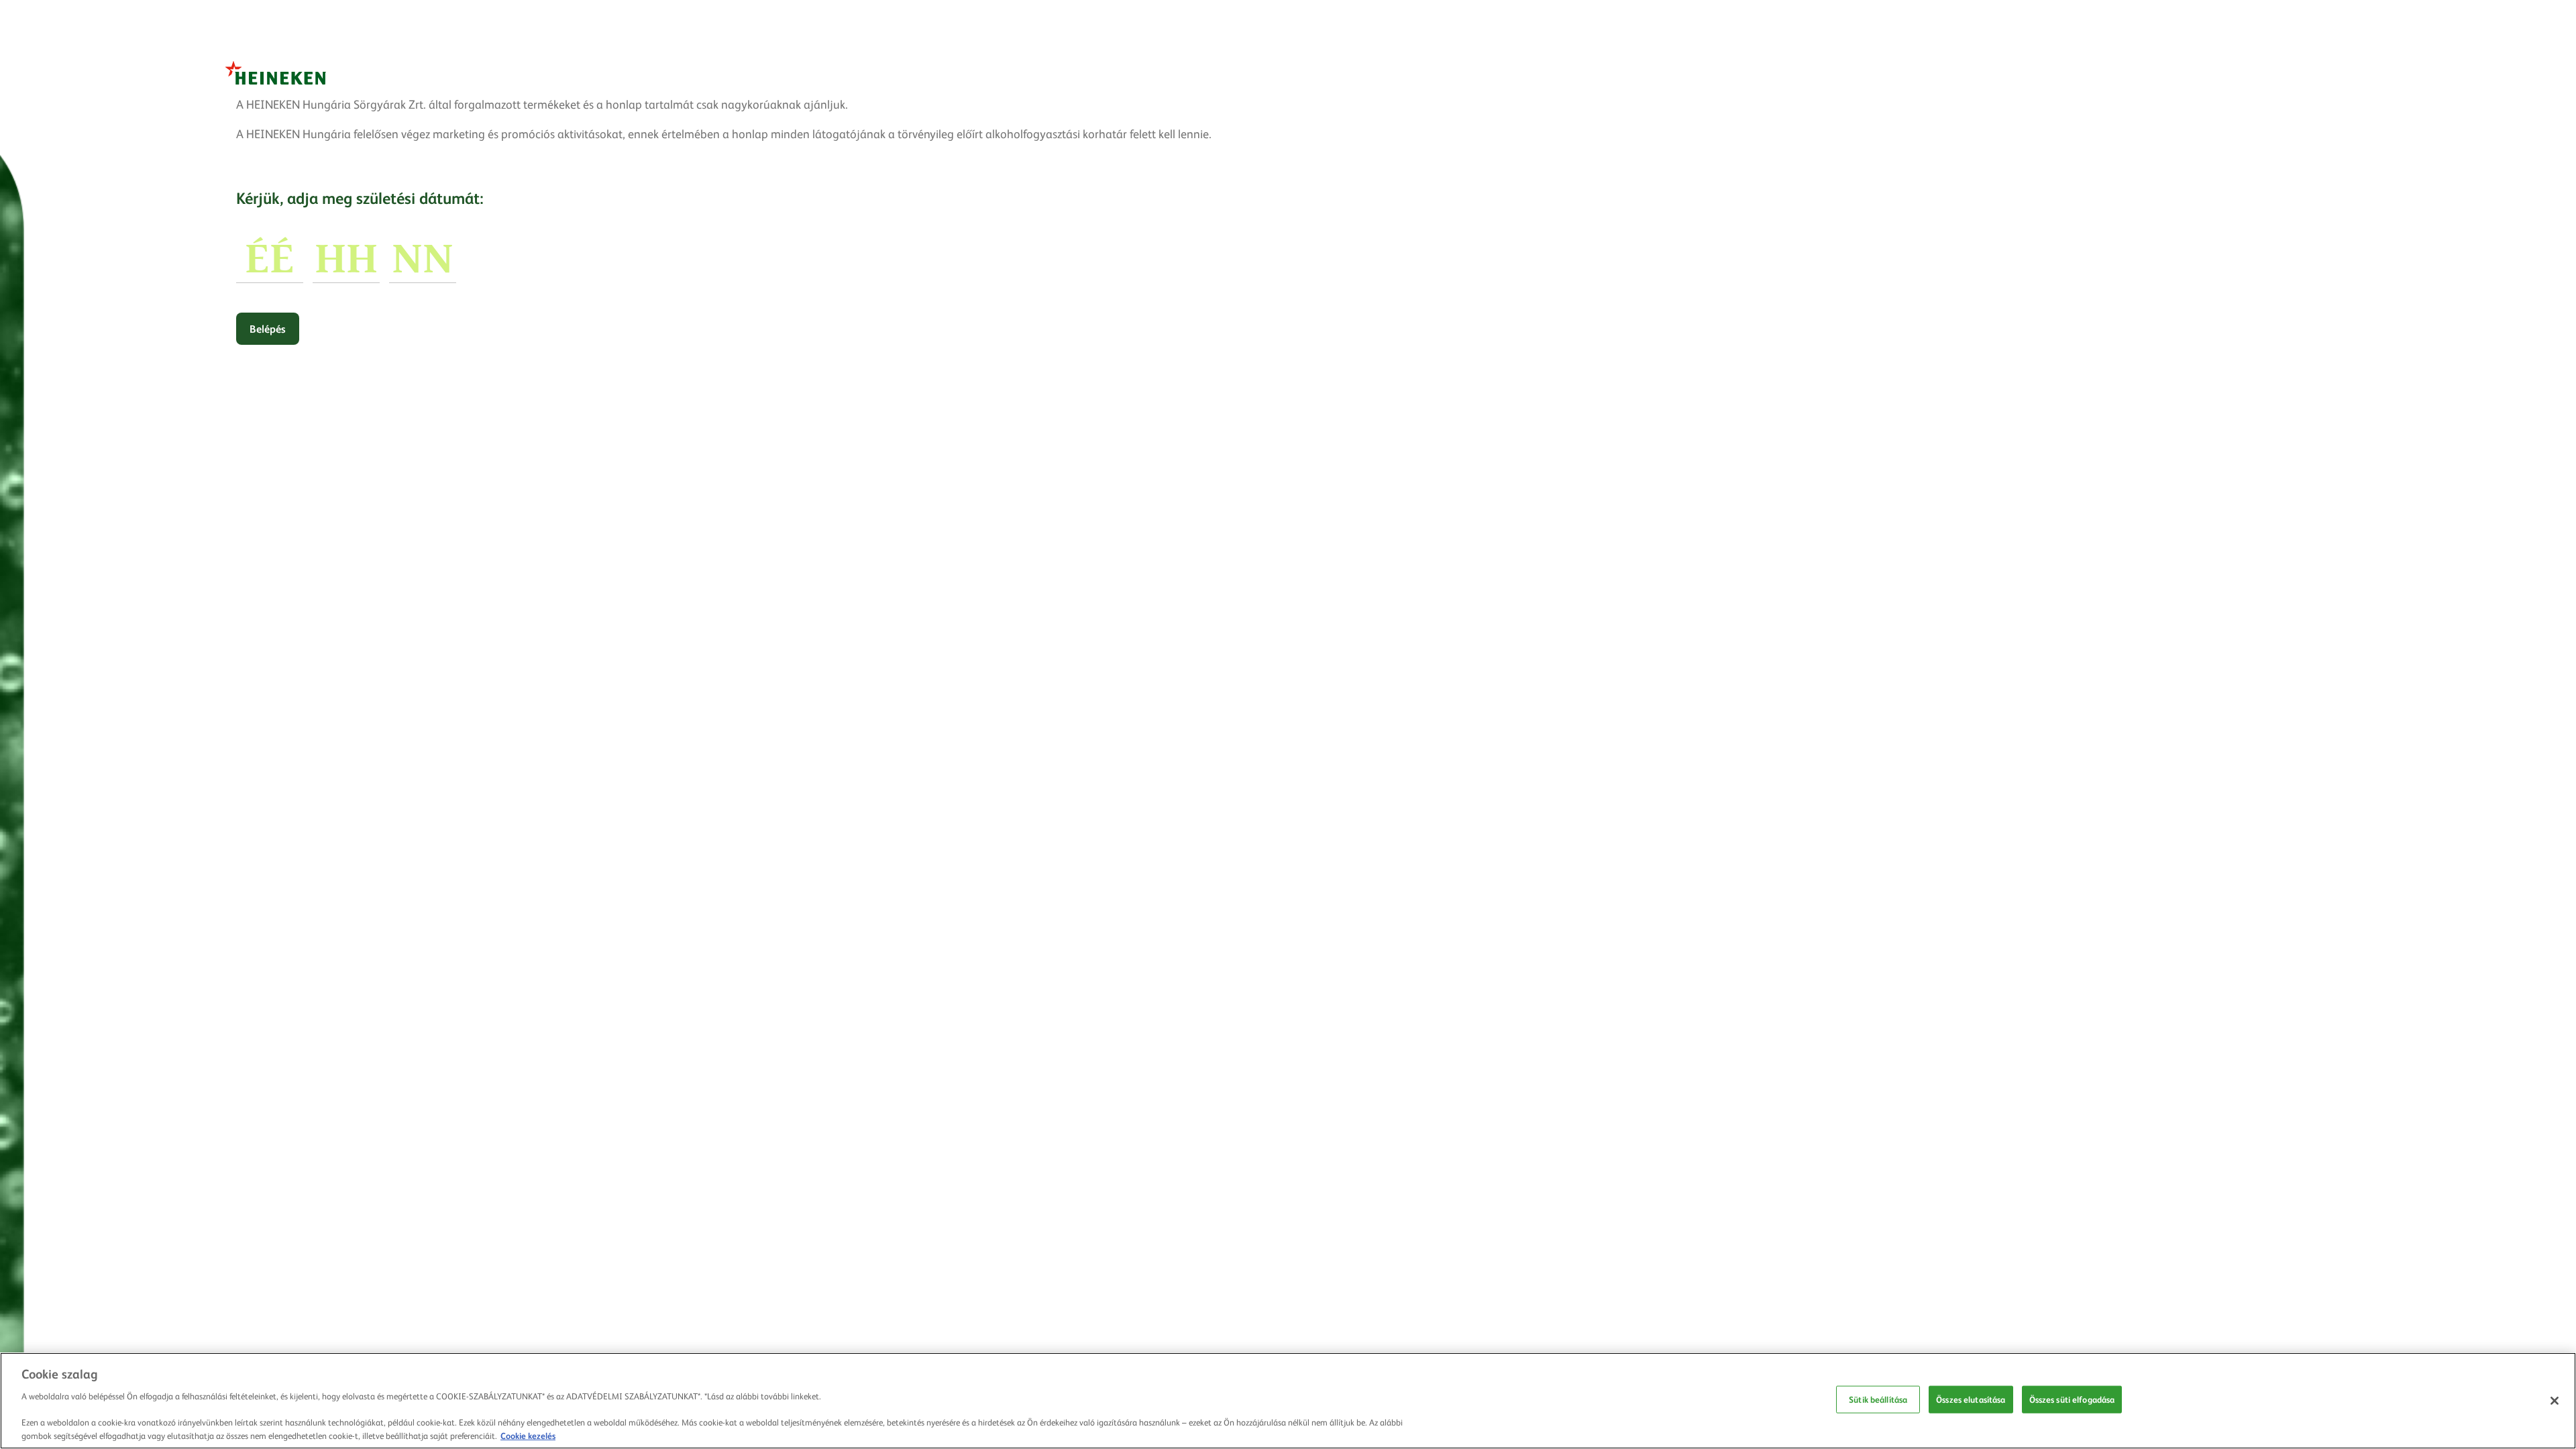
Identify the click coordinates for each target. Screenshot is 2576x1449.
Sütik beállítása (1878, 1399)
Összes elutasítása (1971, 1399)
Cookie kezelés (528, 1435)
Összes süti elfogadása (2072, 1399)
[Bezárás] (2555, 1401)
